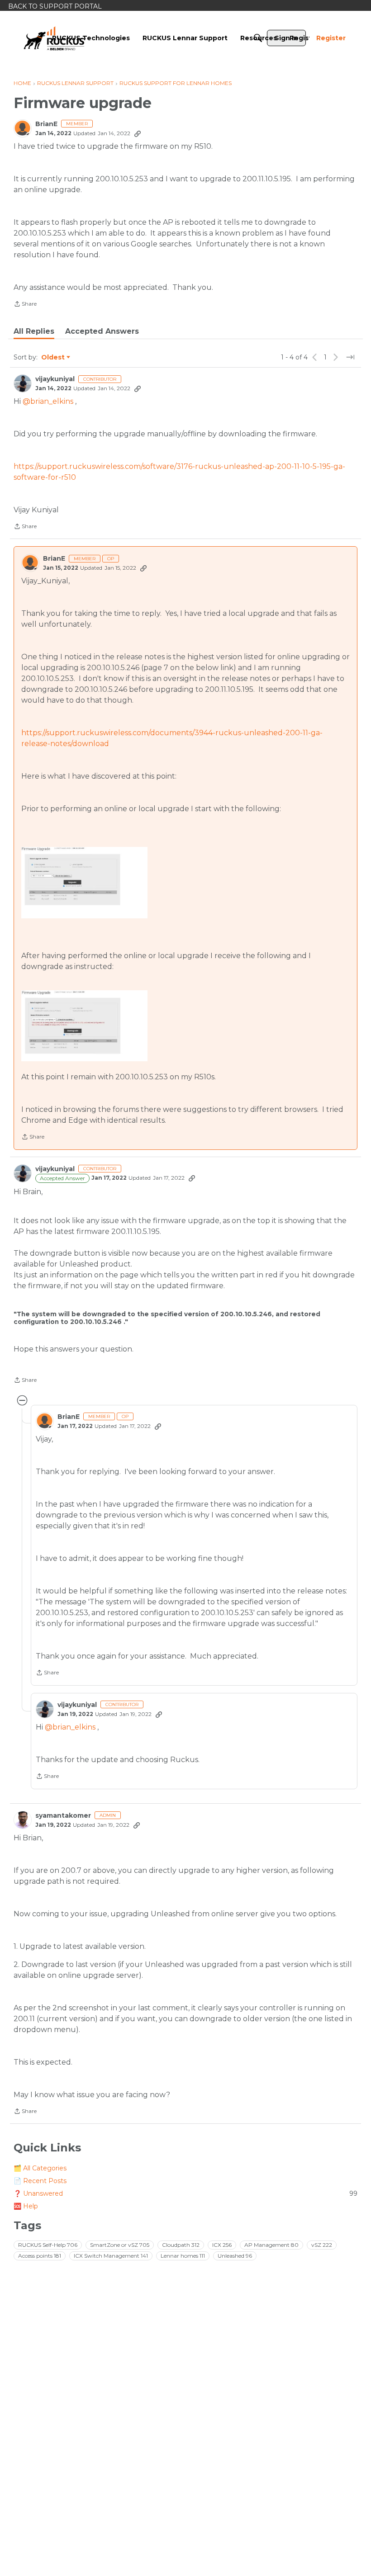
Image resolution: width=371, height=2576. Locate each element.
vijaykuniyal (55, 379)
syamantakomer (63, 1816)
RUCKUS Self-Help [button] (48, 2245)
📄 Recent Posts (40, 2181)
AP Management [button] (271, 2245)
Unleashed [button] (235, 2256)
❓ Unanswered (185, 2193)
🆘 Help (26, 2206)
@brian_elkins (48, 401)
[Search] (258, 38)
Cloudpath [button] (181, 2245)
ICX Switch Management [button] (111, 2256)
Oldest (53, 358)
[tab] (34, 331)
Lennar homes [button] (183, 2256)
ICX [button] (222, 2245)
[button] (84, 882)
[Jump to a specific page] (350, 357)
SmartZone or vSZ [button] (120, 2245)
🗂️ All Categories (40, 2168)
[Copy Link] (138, 133)
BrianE (46, 124)
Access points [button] (40, 2256)
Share (25, 305)
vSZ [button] (322, 2245)
